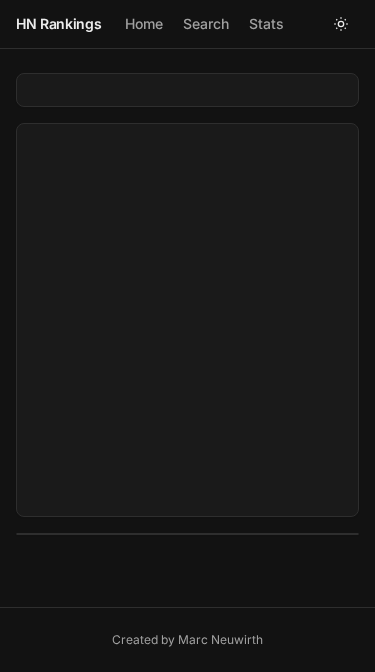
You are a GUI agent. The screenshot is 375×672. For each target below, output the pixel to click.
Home (144, 23)
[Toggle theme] (341, 24)
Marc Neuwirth (220, 639)
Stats (266, 23)
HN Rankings (58, 23)
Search (206, 23)
